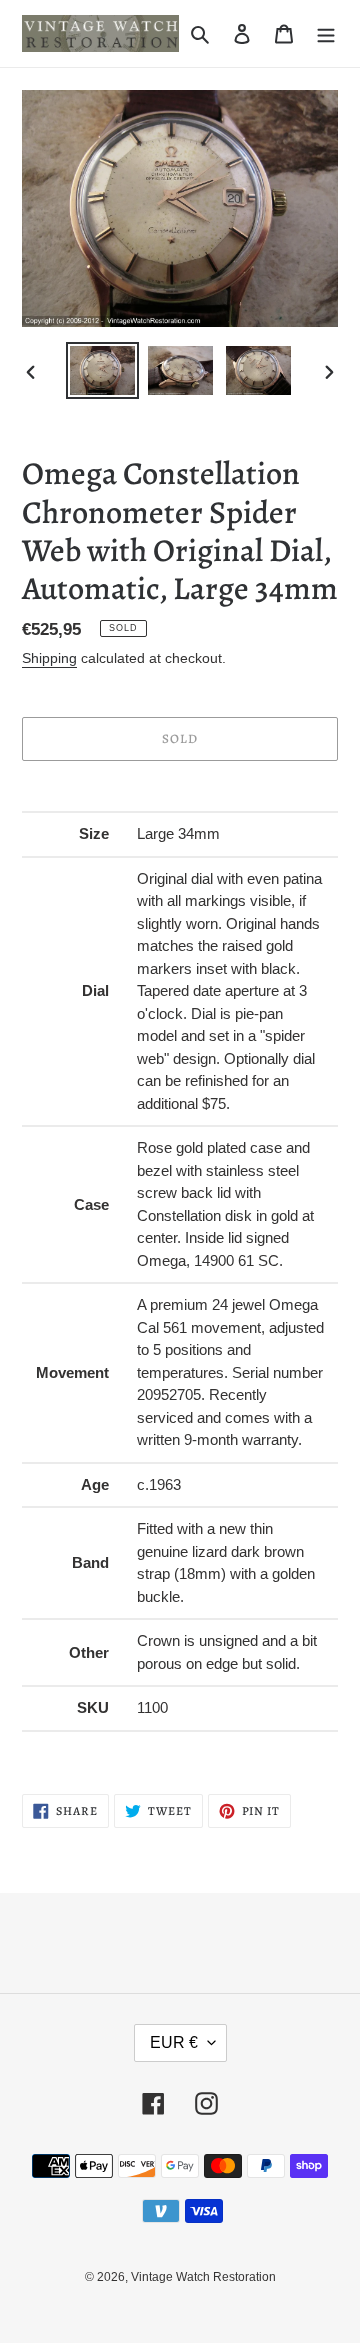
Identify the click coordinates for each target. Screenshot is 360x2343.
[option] (102, 370)
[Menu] (326, 33)
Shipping (49, 658)
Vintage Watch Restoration (203, 2277)
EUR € (174, 2042)
